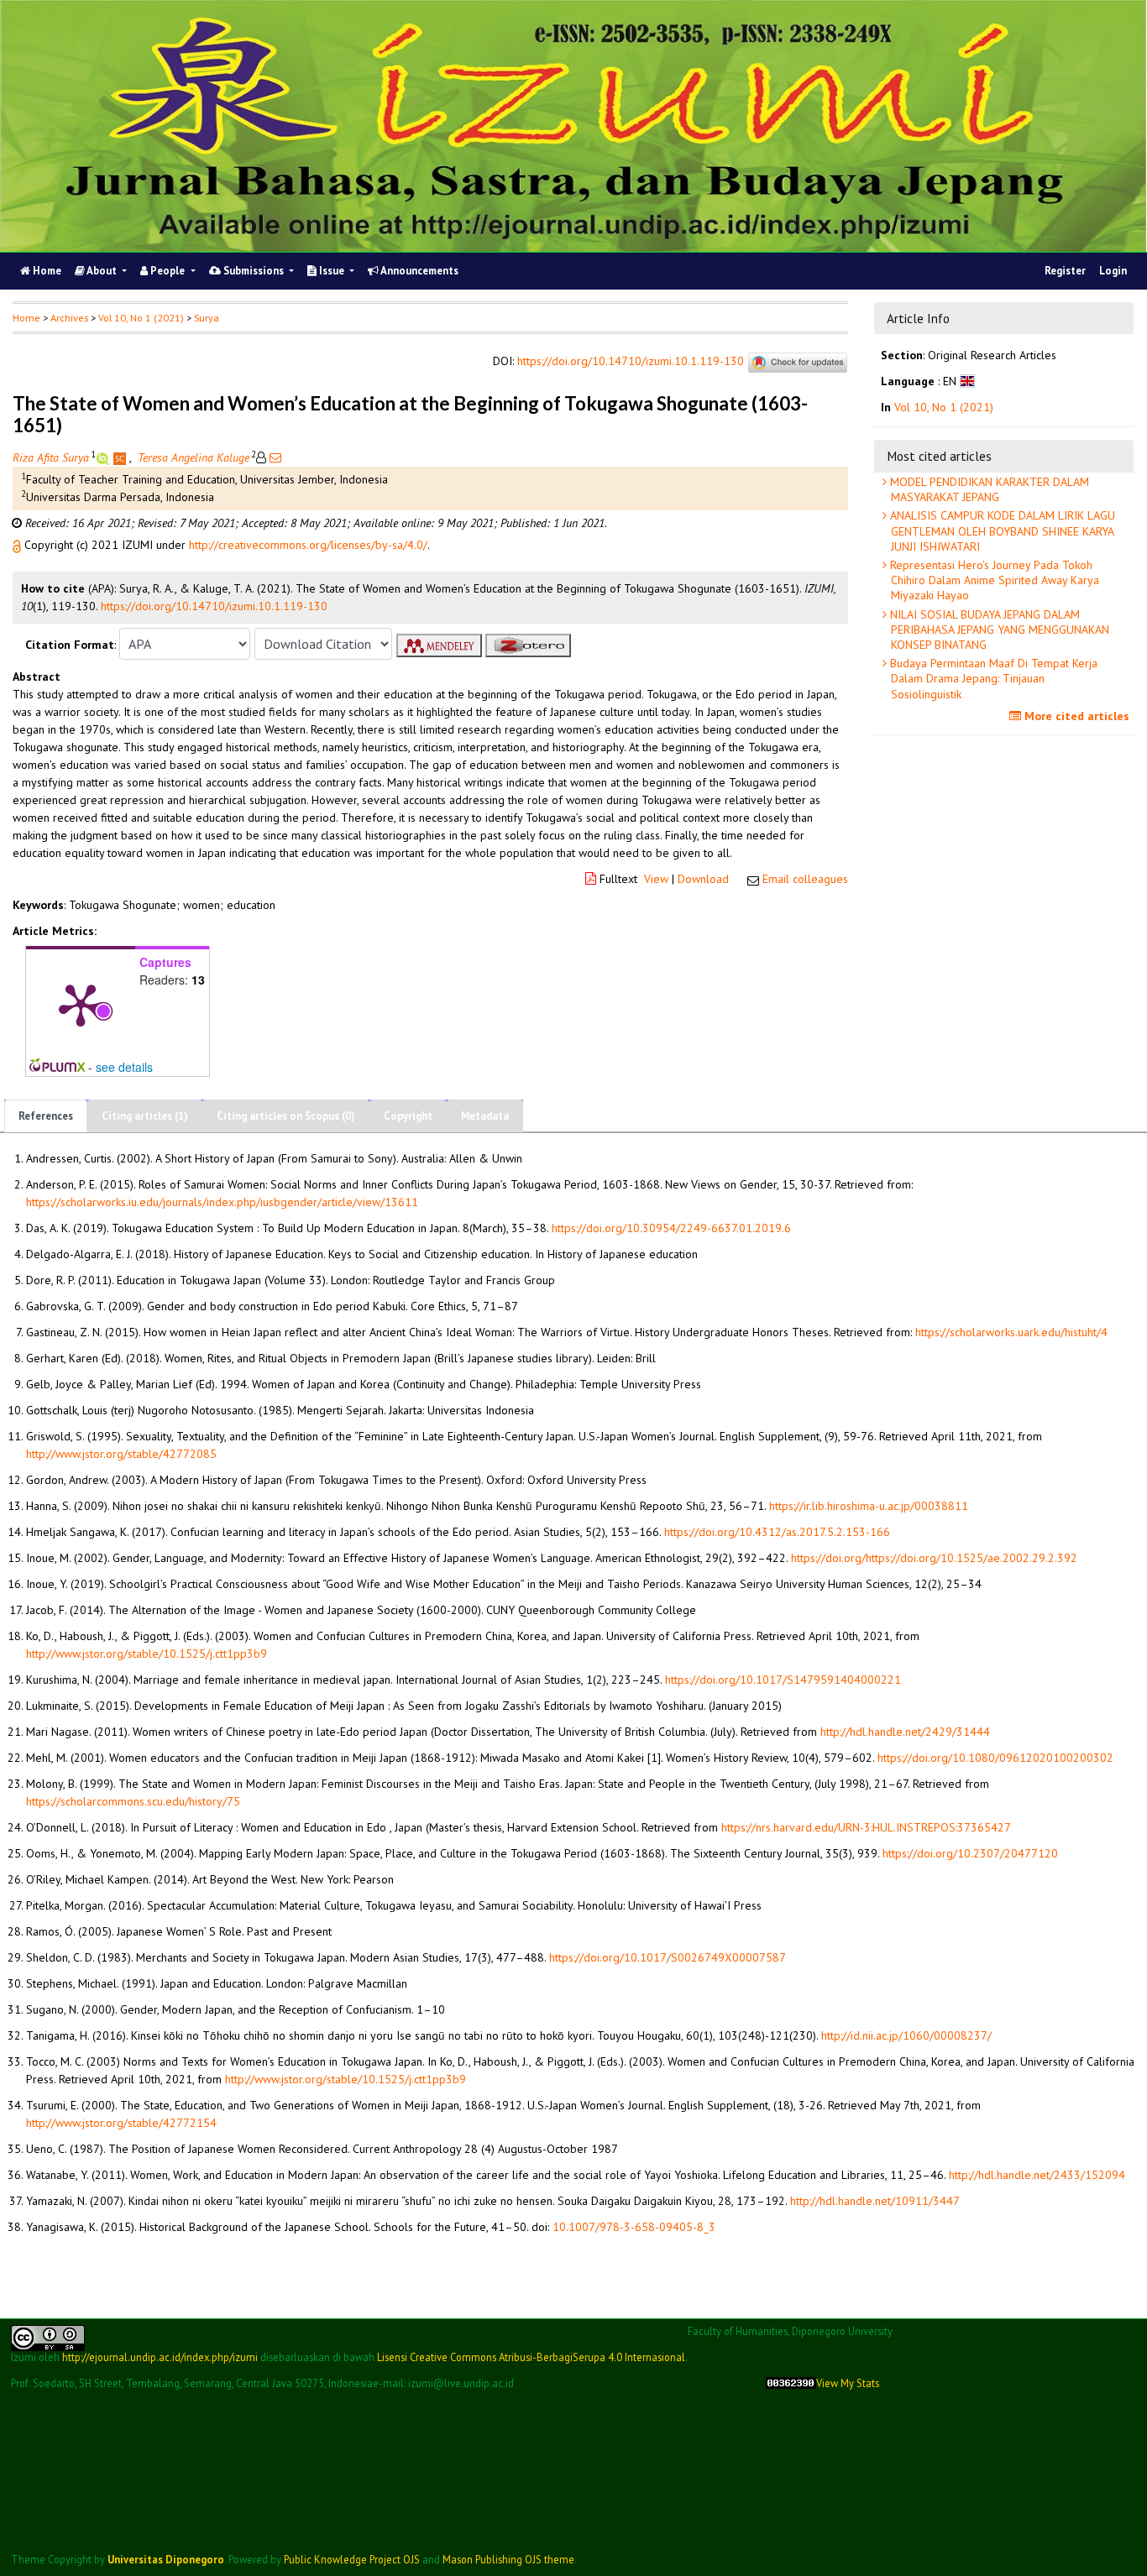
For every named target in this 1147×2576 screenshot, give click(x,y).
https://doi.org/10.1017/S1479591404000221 (783, 1680)
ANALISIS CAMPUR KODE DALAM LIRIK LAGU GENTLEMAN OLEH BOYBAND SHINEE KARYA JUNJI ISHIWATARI (1001, 530)
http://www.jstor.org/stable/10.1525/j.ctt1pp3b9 (147, 1654)
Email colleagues (805, 879)
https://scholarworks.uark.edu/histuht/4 (1011, 1332)
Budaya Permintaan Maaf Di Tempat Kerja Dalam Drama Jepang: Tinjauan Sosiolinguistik (992, 678)
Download (703, 879)
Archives (69, 318)
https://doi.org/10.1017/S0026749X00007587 (668, 1957)
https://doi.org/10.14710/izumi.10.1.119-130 (631, 362)
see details (124, 1067)
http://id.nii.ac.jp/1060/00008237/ (906, 2035)
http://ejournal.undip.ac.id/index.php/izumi (160, 2357)
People (168, 271)
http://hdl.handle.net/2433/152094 (1037, 2175)
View (656, 879)
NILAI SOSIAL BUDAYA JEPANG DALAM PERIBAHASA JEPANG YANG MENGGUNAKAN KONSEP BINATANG (998, 630)
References (46, 1116)
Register (1065, 271)
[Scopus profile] (121, 457)
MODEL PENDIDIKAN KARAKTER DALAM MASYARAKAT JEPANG (988, 489)
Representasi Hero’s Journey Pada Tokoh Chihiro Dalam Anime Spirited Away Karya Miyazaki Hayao (993, 580)
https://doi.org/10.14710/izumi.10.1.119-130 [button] (214, 606)
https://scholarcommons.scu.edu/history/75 (133, 1801)
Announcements (419, 271)
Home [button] (26, 318)
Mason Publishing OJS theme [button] (508, 2559)
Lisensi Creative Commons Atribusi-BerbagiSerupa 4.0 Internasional (531, 2357)
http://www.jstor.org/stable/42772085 (121, 1454)
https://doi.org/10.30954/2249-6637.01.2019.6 (671, 1228)
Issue (332, 271)
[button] (18, 545)
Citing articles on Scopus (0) (286, 1116)
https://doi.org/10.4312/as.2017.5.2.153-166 (777, 1532)
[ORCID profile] (105, 457)
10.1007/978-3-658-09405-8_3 (634, 2227)
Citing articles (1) (145, 1116)
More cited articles (1075, 716)
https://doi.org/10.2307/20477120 (970, 1853)
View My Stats (848, 2383)
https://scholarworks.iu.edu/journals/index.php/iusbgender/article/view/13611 (222, 1202)
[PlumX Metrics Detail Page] (81, 1004)
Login (1113, 271)
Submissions (254, 271)
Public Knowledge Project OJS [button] (352, 2559)
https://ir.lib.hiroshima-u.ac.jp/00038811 (869, 1506)
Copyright (408, 1116)
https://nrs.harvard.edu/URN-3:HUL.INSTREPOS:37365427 (866, 1827)
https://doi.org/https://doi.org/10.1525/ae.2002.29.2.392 (934, 1558)
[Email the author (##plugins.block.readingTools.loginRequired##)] (274, 457)
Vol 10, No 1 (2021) (141, 318)
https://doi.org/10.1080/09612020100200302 (995, 1758)
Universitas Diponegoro (166, 2559)
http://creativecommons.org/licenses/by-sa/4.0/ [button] (308, 545)
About (102, 271)
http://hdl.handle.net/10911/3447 (875, 2201)
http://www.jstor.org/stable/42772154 (121, 2123)
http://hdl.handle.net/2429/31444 (905, 1732)
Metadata (485, 1116)
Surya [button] (207, 318)
